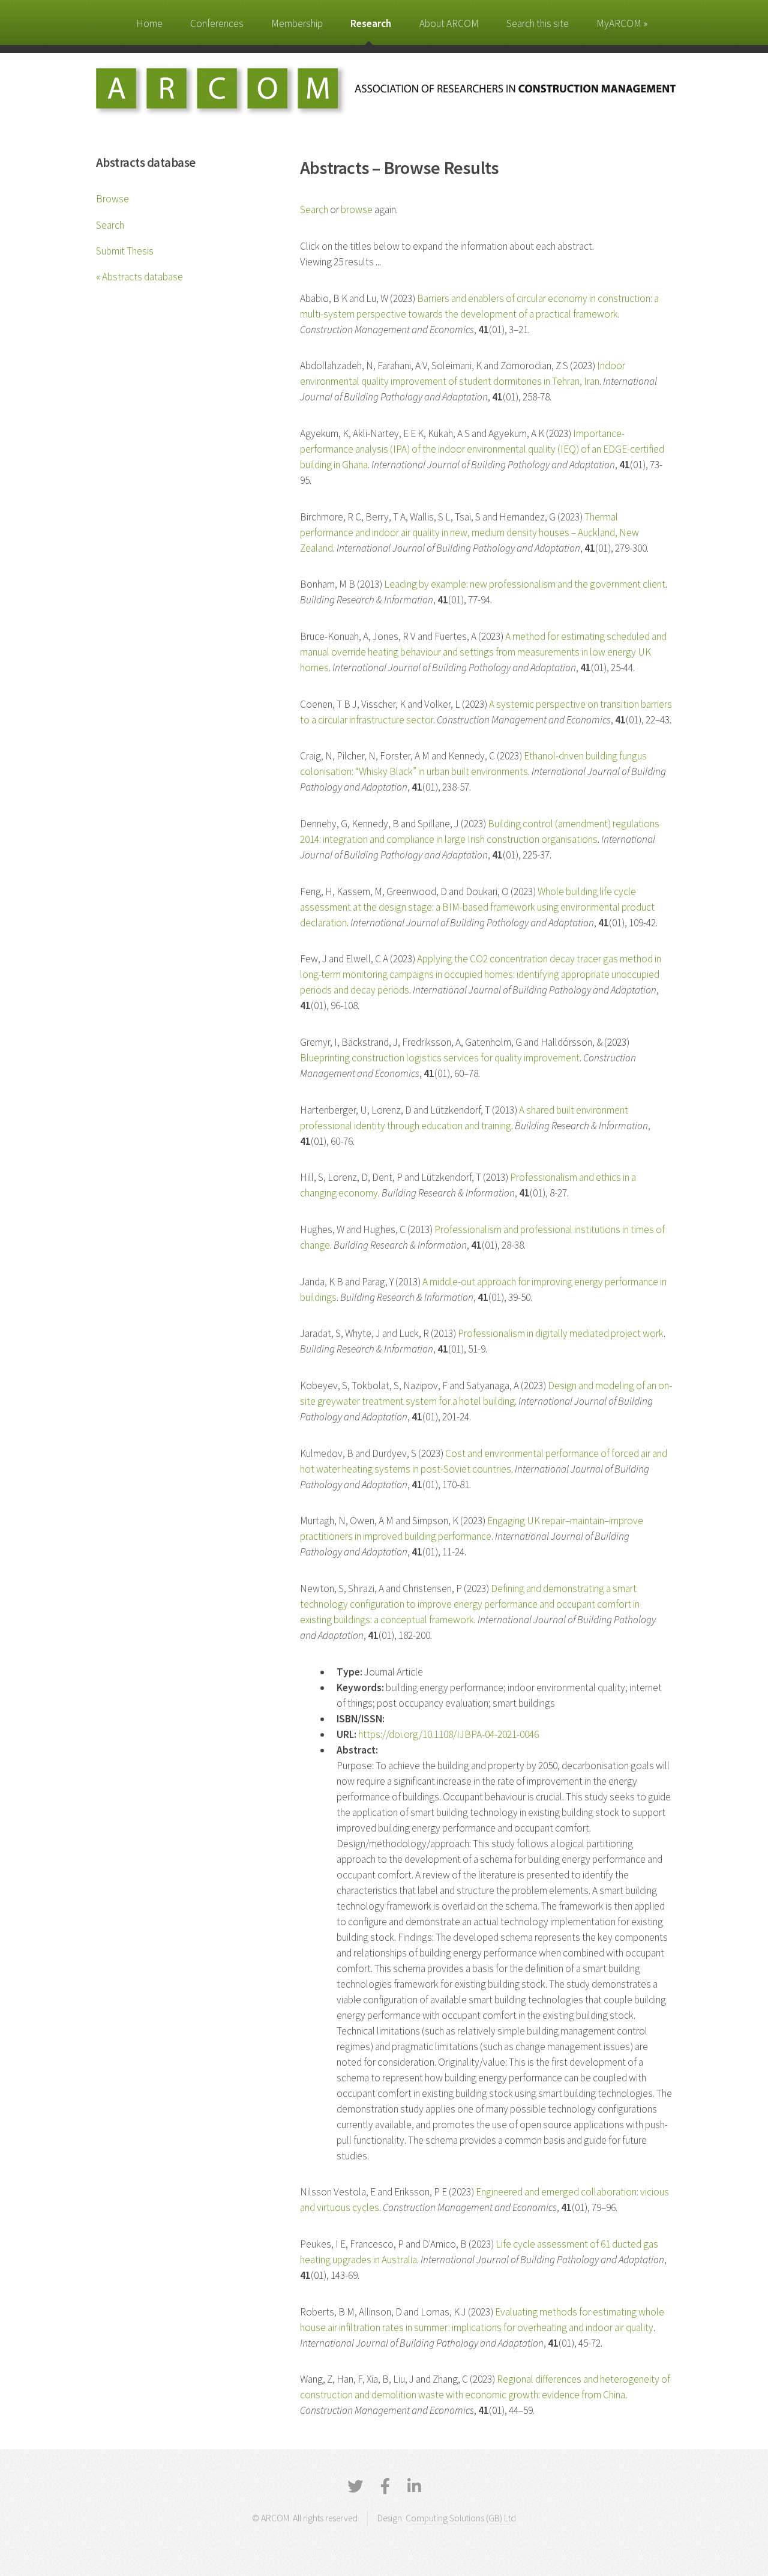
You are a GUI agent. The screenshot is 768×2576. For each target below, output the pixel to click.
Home (149, 23)
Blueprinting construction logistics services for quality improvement (440, 1058)
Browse (112, 199)
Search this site (538, 23)
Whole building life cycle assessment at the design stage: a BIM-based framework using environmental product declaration (477, 907)
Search (110, 225)
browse (357, 210)
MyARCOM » (622, 23)
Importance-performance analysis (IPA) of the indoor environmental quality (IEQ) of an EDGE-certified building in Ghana (482, 449)
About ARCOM (449, 23)
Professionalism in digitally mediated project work (561, 1333)
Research (371, 23)
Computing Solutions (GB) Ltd (461, 2518)
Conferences (217, 23)
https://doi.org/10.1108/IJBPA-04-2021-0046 (448, 1734)
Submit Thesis (125, 251)
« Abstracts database (139, 277)
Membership (297, 23)
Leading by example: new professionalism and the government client (525, 584)
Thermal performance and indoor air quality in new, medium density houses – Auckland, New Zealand (469, 532)
